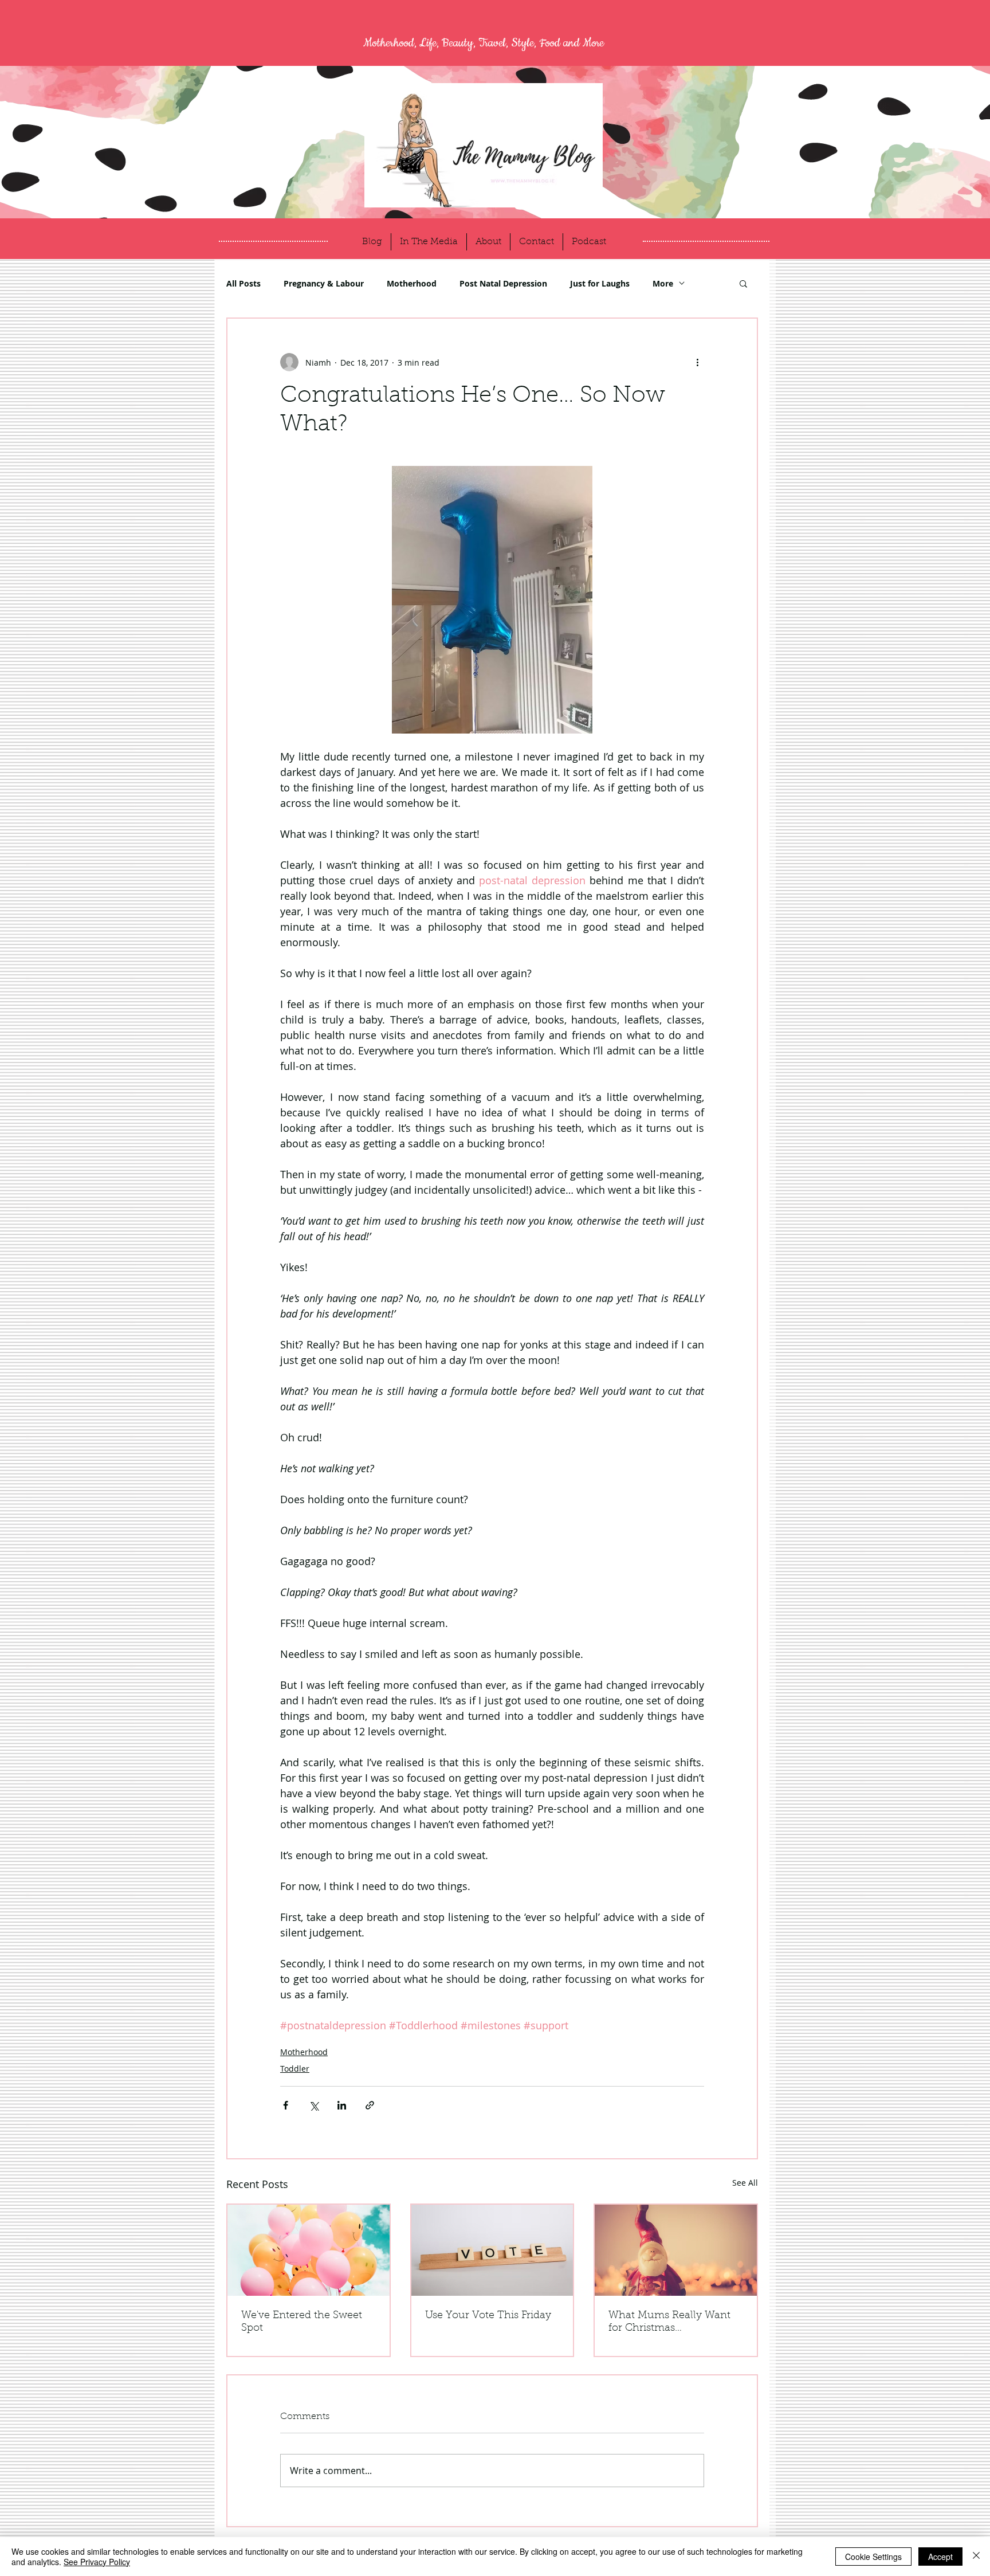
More (663, 283)
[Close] (976, 2557)
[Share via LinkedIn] (342, 2105)
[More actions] (697, 362)
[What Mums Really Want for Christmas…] (676, 2250)
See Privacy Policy (97, 2562)
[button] (743, 283)
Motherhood (412, 283)
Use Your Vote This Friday (488, 2316)
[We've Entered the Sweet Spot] (309, 2250)
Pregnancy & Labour (324, 283)
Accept (940, 2557)
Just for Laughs (600, 283)
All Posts (243, 283)
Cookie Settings (873, 2557)
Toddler (295, 2069)
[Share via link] (370, 2105)
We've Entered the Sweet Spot (302, 2322)
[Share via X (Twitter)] (314, 2105)
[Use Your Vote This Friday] (492, 2250)
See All (745, 2183)
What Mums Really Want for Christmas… (669, 2322)
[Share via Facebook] (286, 2105)
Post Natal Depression (503, 283)
